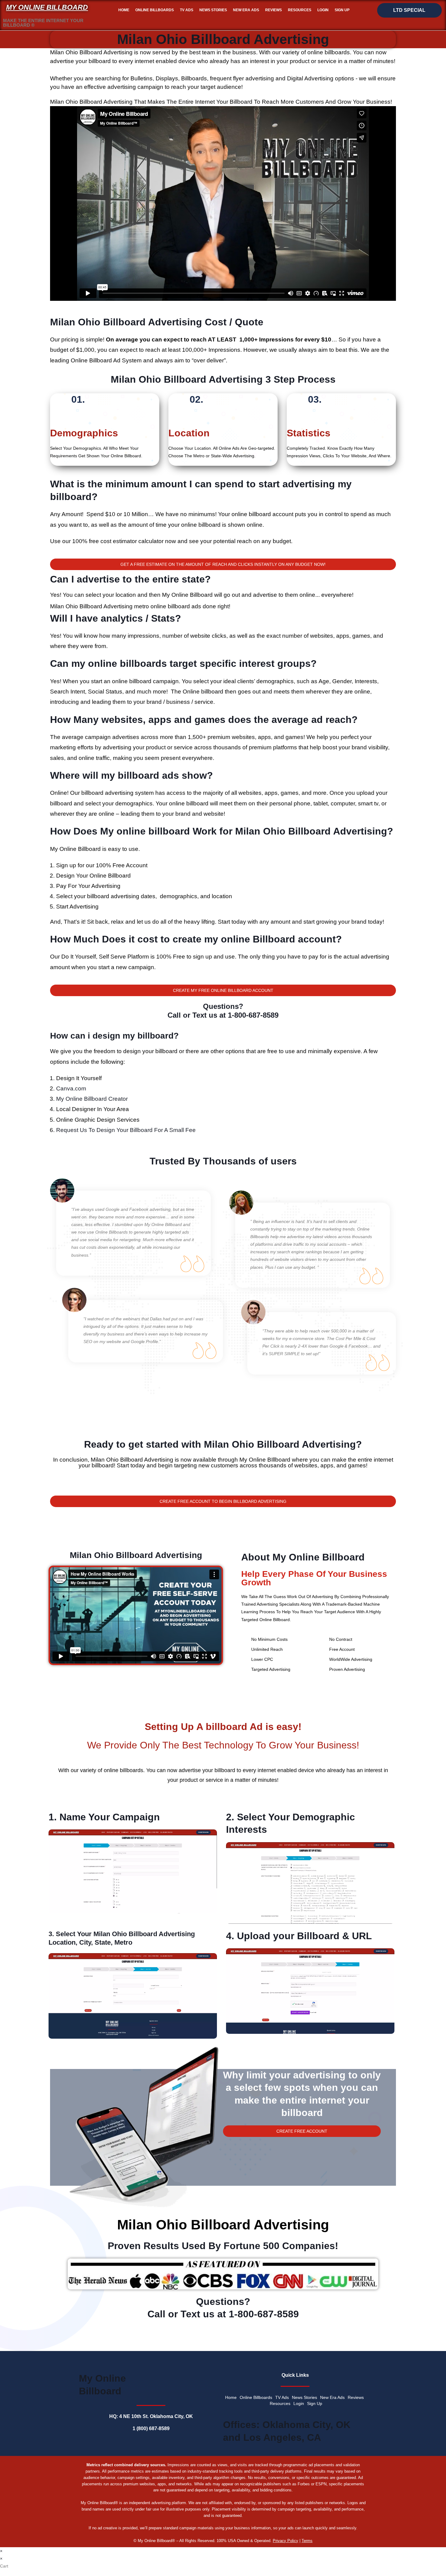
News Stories (213, 10)
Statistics (309, 433)
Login (323, 10)
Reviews (274, 10)
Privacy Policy (286, 2541)
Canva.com (71, 1088)
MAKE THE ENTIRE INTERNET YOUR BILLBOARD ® (43, 23)
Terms (307, 2541)
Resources (300, 10)
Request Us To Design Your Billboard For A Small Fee (126, 1130)
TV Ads (187, 10)
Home (124, 10)
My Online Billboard (47, 7)
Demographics (84, 433)
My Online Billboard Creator (92, 1099)
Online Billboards (155, 10)
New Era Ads (246, 10)
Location (189, 433)
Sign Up (342, 10)
